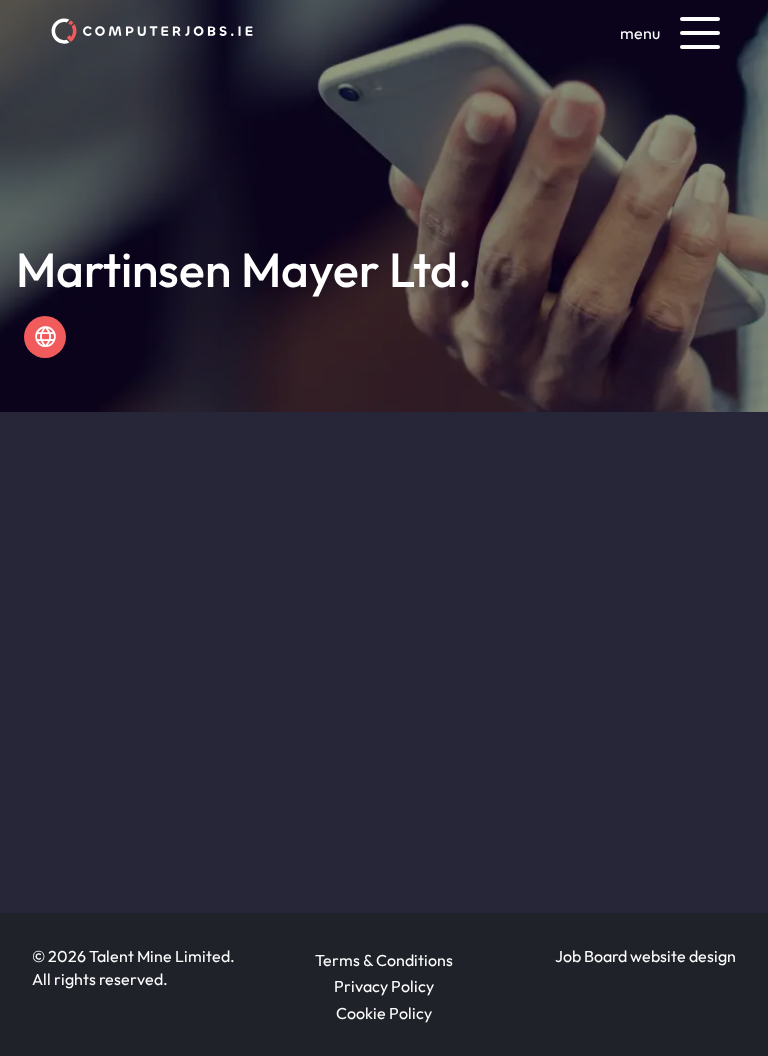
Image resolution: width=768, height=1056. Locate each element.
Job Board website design (645, 956)
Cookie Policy (384, 1013)
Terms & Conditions (384, 960)
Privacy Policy (384, 986)
